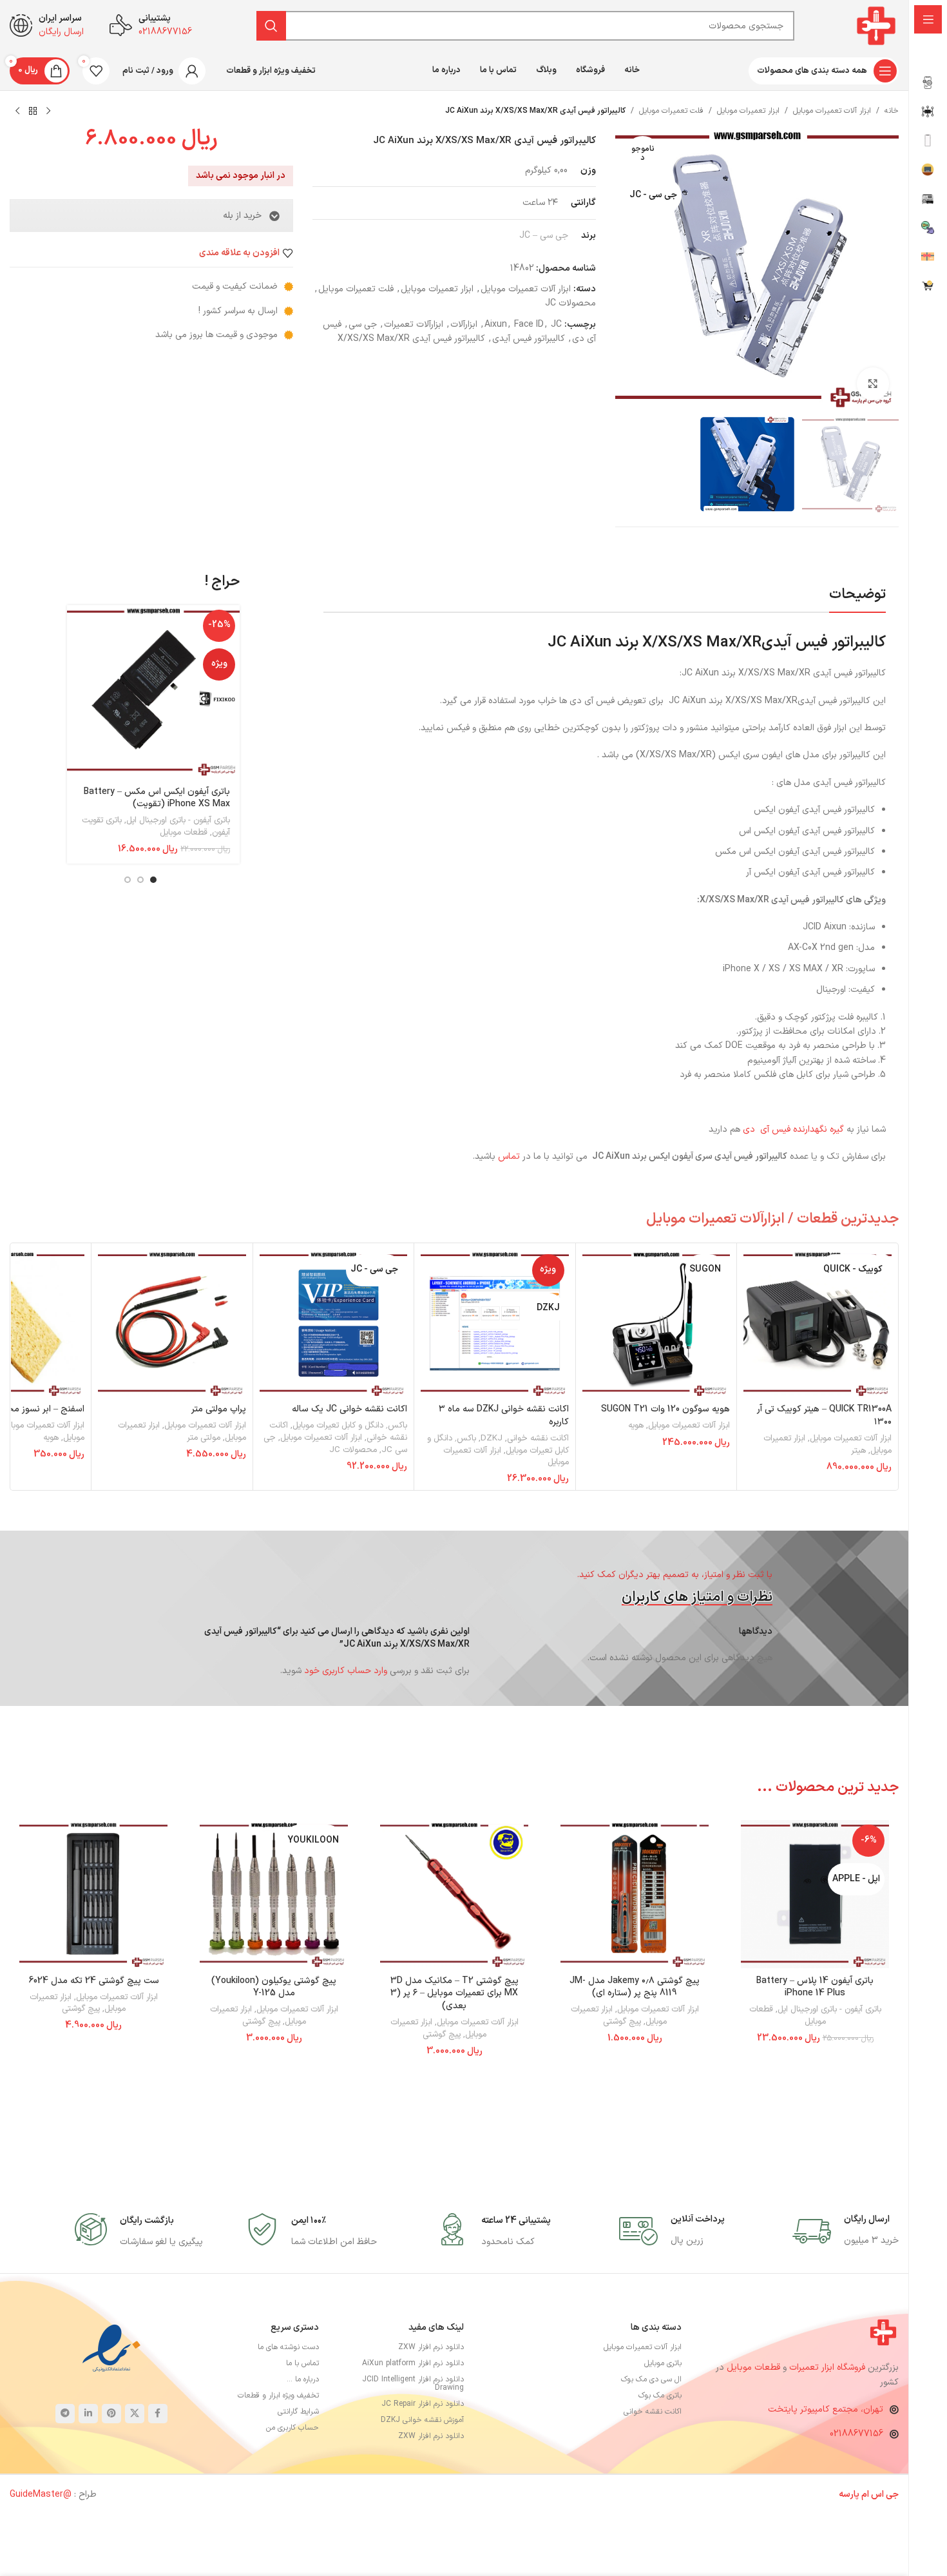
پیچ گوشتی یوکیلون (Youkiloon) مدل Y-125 (274, 1987)
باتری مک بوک (660, 2396)
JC (556, 324)
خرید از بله (242, 216)
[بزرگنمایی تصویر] (873, 383)
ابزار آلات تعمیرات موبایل (832, 111)
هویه (636, 1426)
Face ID (529, 324)
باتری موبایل (663, 2363)
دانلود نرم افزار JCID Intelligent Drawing (413, 2384)
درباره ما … (303, 2379)
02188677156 (856, 2434)
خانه (892, 111)
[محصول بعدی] (17, 111)
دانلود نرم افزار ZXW (431, 2347)
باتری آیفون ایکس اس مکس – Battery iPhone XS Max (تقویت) (157, 798)
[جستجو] (271, 26)
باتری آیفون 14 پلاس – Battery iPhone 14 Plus (815, 1987)
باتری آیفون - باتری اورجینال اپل (178, 820)
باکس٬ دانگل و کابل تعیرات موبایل (350, 1426)
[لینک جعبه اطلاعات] (846, 2231)
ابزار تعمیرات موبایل (748, 111)
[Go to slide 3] (128, 880)
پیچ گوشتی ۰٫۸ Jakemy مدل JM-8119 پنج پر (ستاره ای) (635, 1987)
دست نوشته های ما (288, 2347)
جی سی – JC (544, 236)
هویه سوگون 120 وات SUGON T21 (665, 1409)
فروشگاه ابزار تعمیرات (828, 2368)
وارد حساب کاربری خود (346, 1671)
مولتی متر (204, 1438)
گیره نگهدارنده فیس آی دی (795, 1129)
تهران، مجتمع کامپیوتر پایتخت (826, 2409)
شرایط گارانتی (298, 2412)
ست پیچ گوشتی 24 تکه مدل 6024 (94, 1981)
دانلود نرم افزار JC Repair (423, 2404)
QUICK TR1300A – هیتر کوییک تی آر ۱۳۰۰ (824, 1416)
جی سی (363, 324)
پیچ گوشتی (622, 2022)
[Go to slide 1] (153, 880)
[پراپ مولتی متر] (172, 1324)
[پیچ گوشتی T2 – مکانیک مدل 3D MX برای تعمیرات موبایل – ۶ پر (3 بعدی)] (454, 1894)
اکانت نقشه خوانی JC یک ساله (349, 1409)
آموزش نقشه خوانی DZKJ (422, 2420)
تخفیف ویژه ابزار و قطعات (278, 2396)
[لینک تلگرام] (65, 2414)
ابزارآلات (464, 324)
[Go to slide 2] (140, 880)
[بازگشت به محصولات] (33, 111)
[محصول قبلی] (48, 111)
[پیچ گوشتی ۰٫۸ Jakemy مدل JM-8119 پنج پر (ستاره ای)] (635, 1894)
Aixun (496, 324)
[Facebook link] (158, 2414)
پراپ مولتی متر (219, 1409)
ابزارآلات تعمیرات (414, 324)
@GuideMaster (41, 2494)
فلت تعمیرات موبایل (671, 111)
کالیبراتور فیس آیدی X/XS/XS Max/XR (411, 339)
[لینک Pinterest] (111, 2414)
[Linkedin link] (88, 2414)
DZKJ (492, 1438)
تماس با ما (302, 2363)
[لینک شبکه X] (135, 2414)
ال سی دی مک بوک (651, 2379)
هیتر (858, 1451)
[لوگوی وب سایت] (876, 25)
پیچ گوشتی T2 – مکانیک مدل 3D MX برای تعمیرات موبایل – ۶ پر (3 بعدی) (454, 1993)
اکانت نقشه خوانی (538, 1438)
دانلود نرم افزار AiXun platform (413, 2363)
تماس (509, 1157)
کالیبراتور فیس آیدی (529, 339)
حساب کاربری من (292, 2428)
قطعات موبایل (184, 833)
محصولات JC (570, 303)
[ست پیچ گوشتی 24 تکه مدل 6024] (93, 1894)
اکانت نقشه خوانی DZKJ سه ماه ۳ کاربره (504, 1416)
